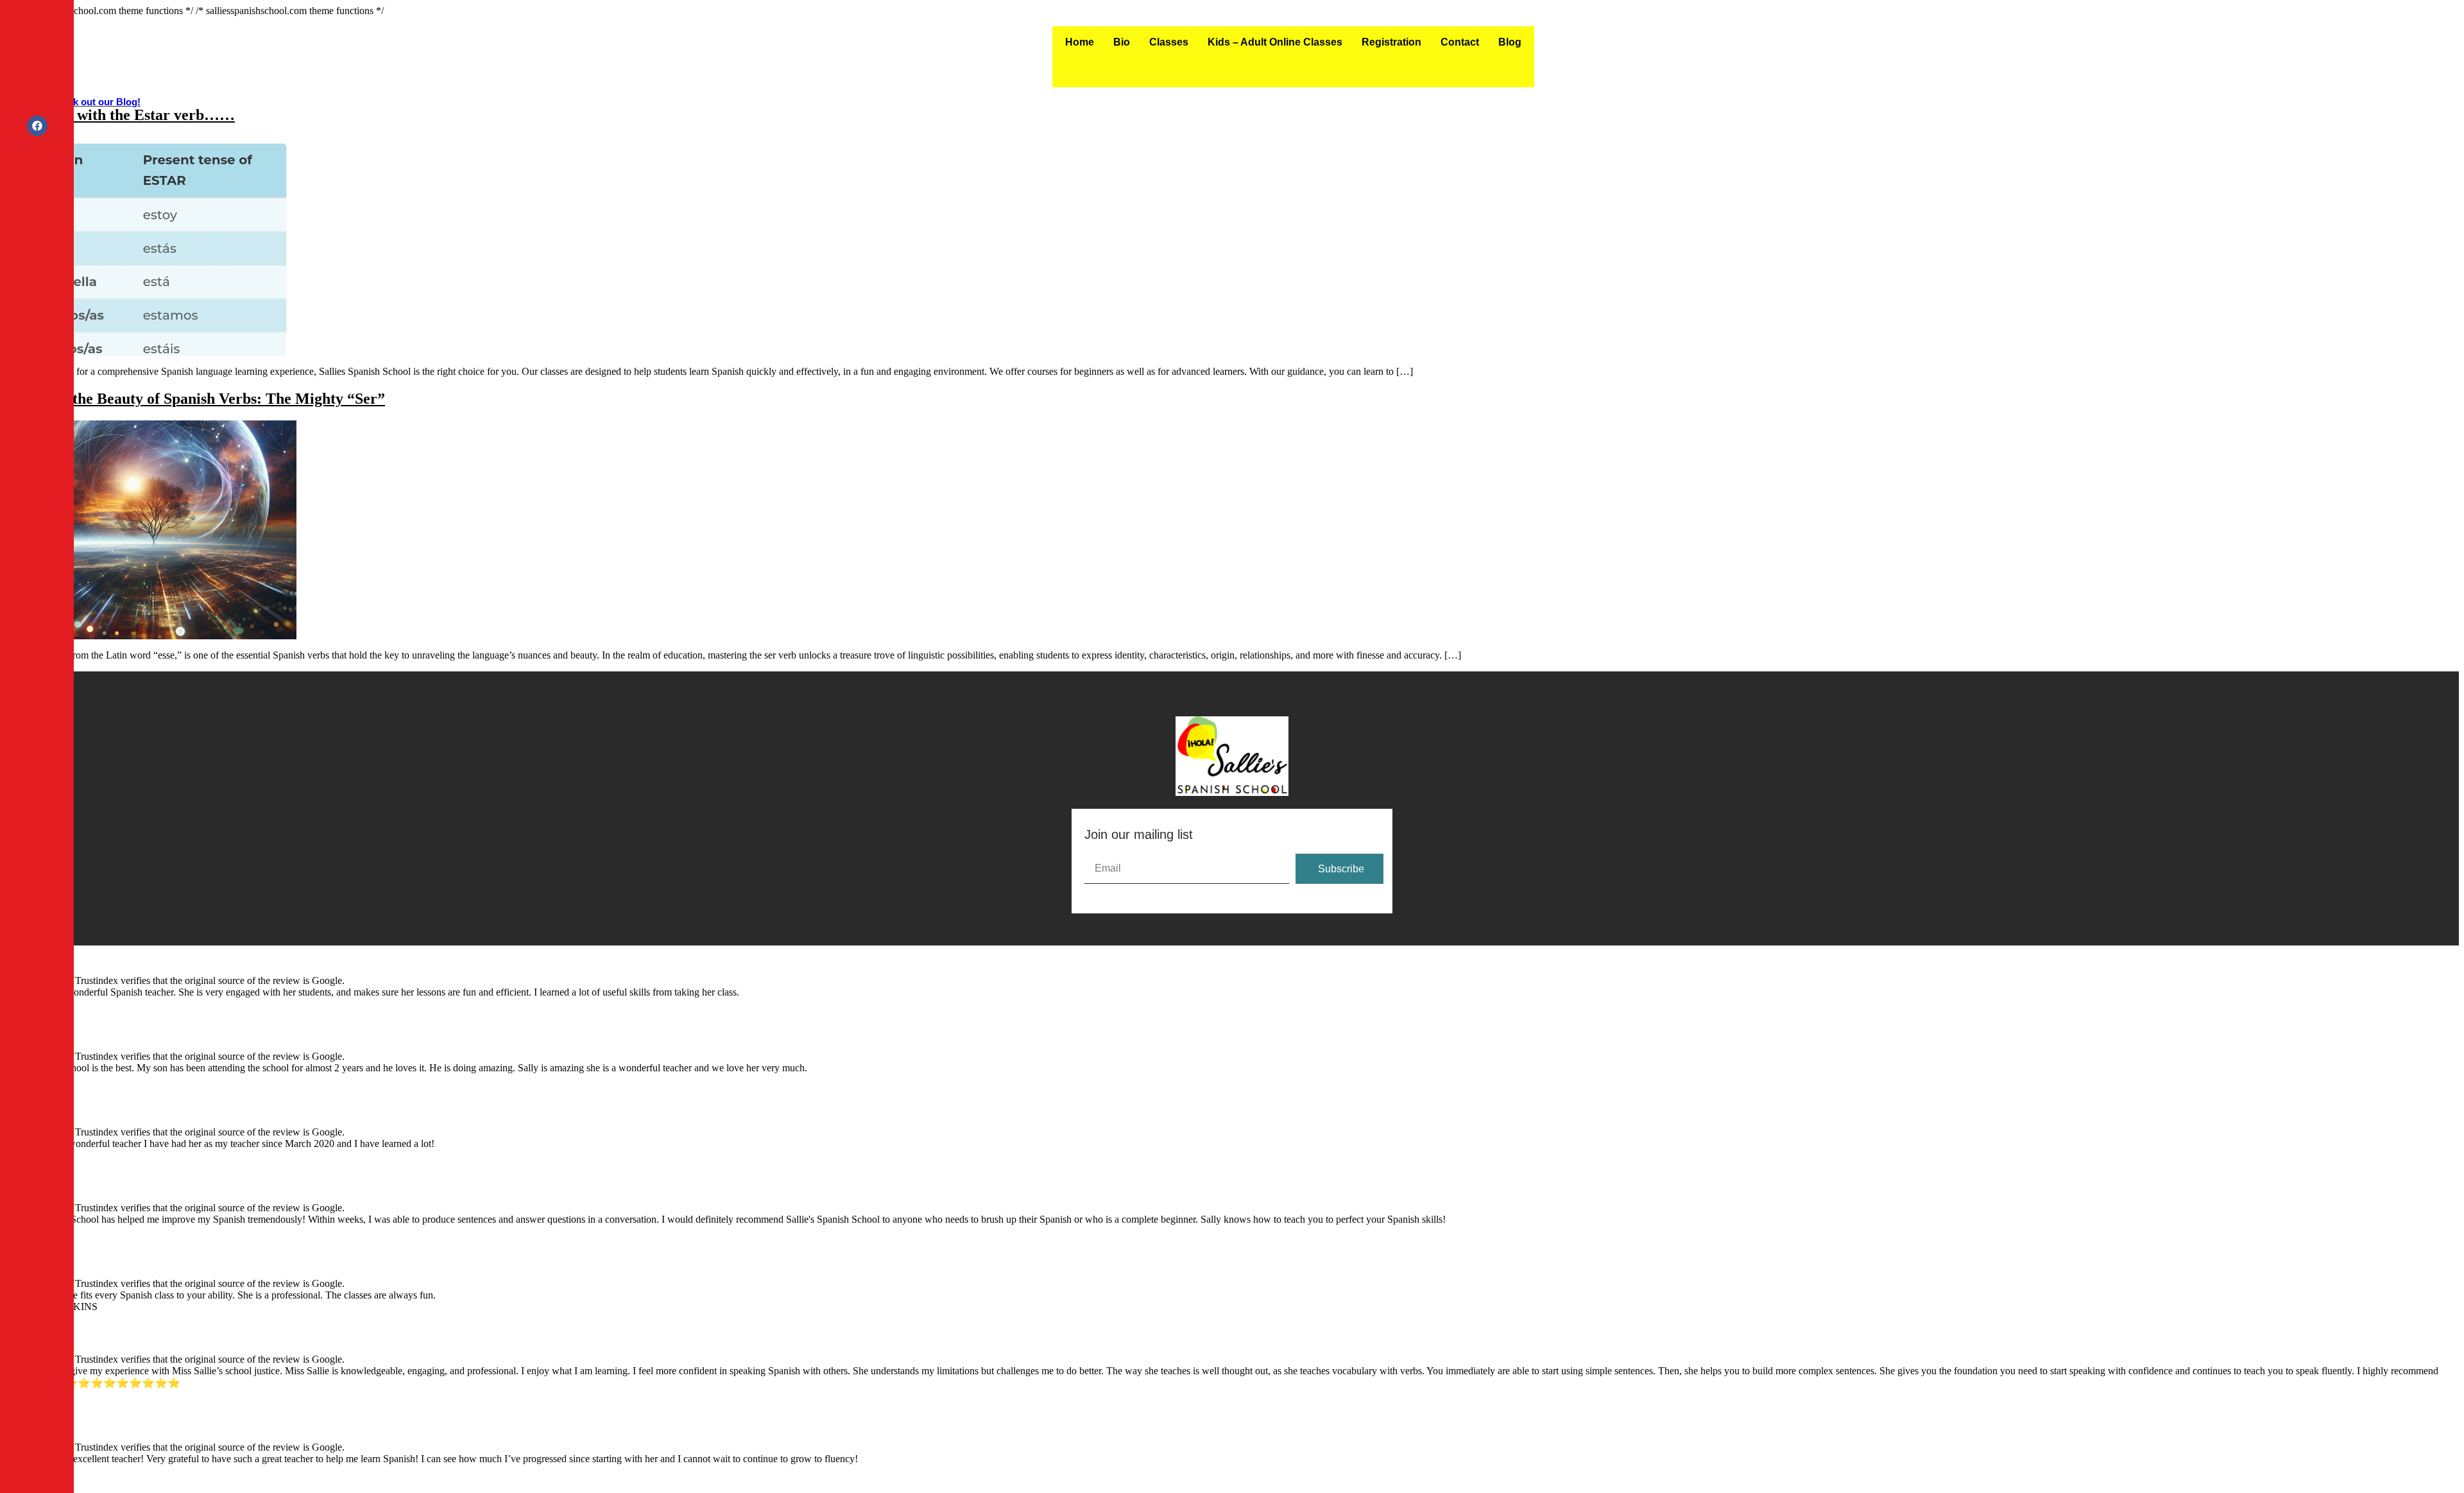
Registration (1391, 42)
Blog (1510, 42)
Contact (1460, 42)
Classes (1169, 42)
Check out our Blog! (95, 102)
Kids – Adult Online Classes (1275, 42)
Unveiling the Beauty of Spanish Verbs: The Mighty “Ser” (195, 399)
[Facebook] (37, 126)
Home (1080, 42)
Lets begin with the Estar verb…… (120, 115)
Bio (1122, 42)
